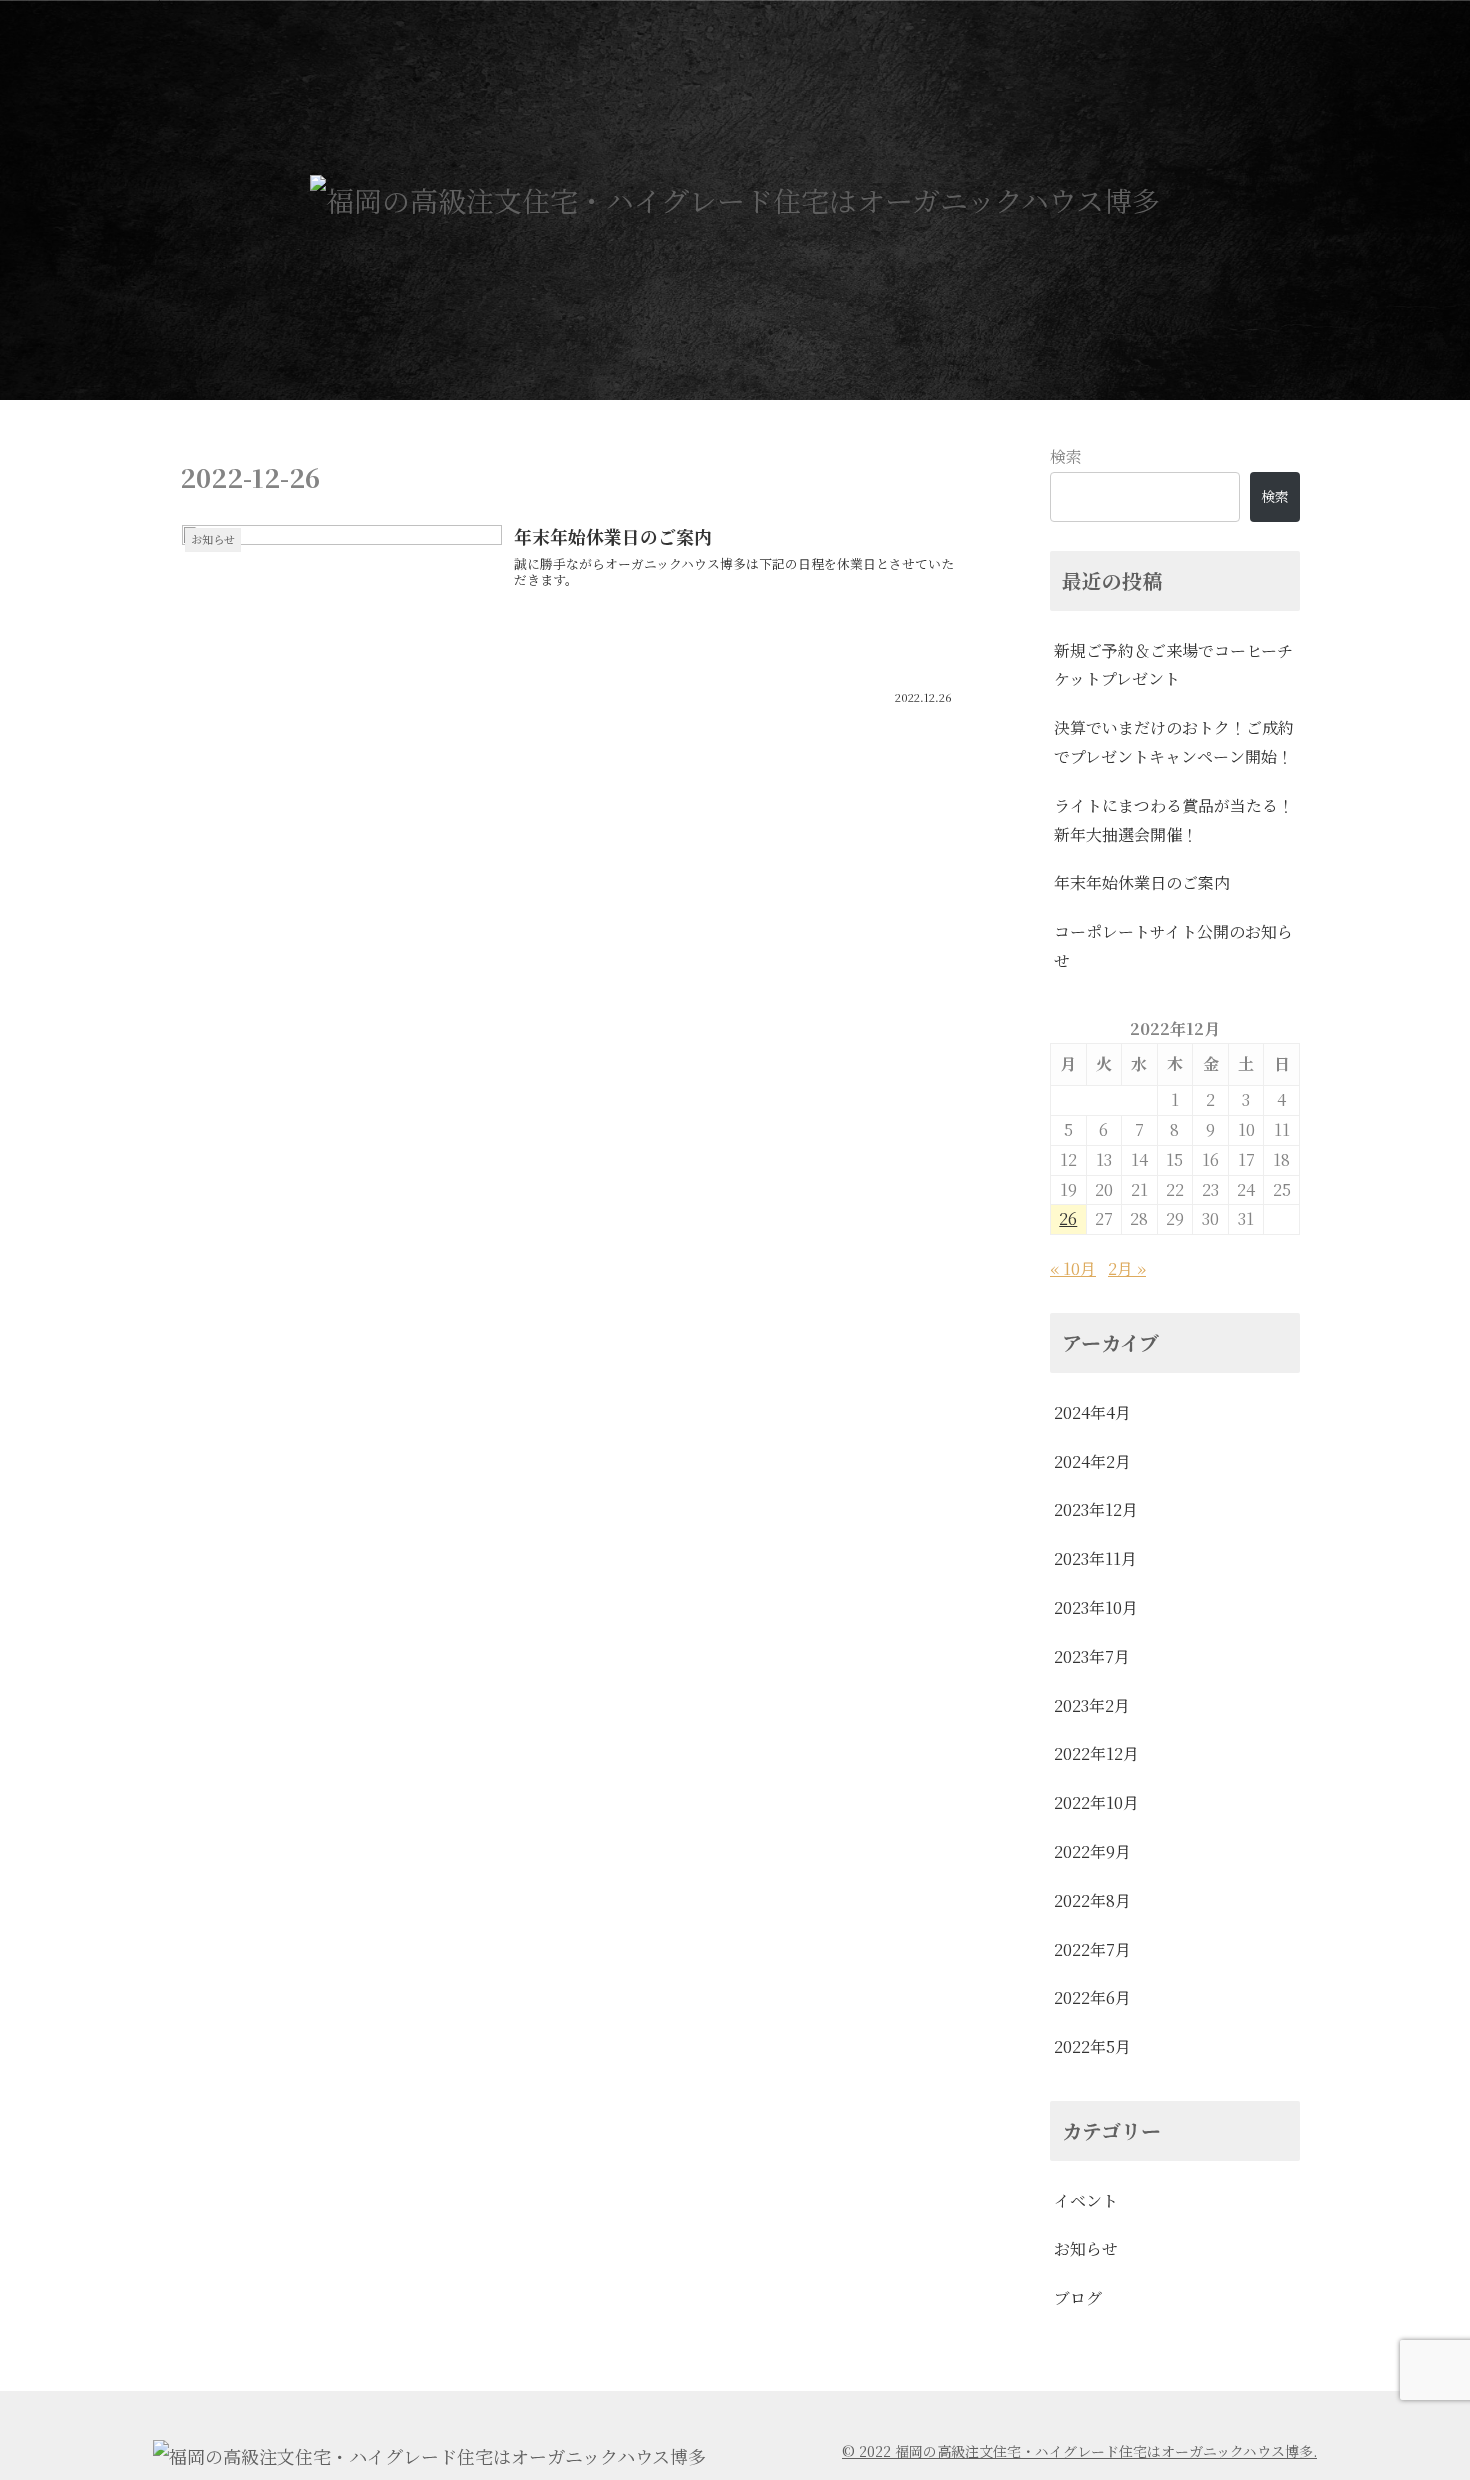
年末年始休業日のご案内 (1142, 882)
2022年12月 (1096, 1753)
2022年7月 (1092, 1949)
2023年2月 (1092, 1705)
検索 (1066, 456)
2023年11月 (1095, 1558)
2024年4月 (1092, 1412)
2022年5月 (1092, 2046)
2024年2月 (1092, 1461)
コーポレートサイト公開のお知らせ (1173, 946)
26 (1068, 1218)
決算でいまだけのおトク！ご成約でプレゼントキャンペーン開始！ (1174, 742)
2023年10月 (1096, 1607)
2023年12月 (1096, 1509)
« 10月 (1073, 1268)
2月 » (1127, 1268)
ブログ (1078, 2297)
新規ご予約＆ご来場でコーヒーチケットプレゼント (1173, 665)
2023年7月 (1092, 1656)
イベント (1086, 2200)
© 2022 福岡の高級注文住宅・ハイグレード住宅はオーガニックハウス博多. (1079, 2451)
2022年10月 (1096, 1802)
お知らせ (1086, 2248)
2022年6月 (1092, 1997)
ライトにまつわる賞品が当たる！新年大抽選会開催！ (1174, 820)
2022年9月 (1092, 1851)
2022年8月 (1092, 1900)
